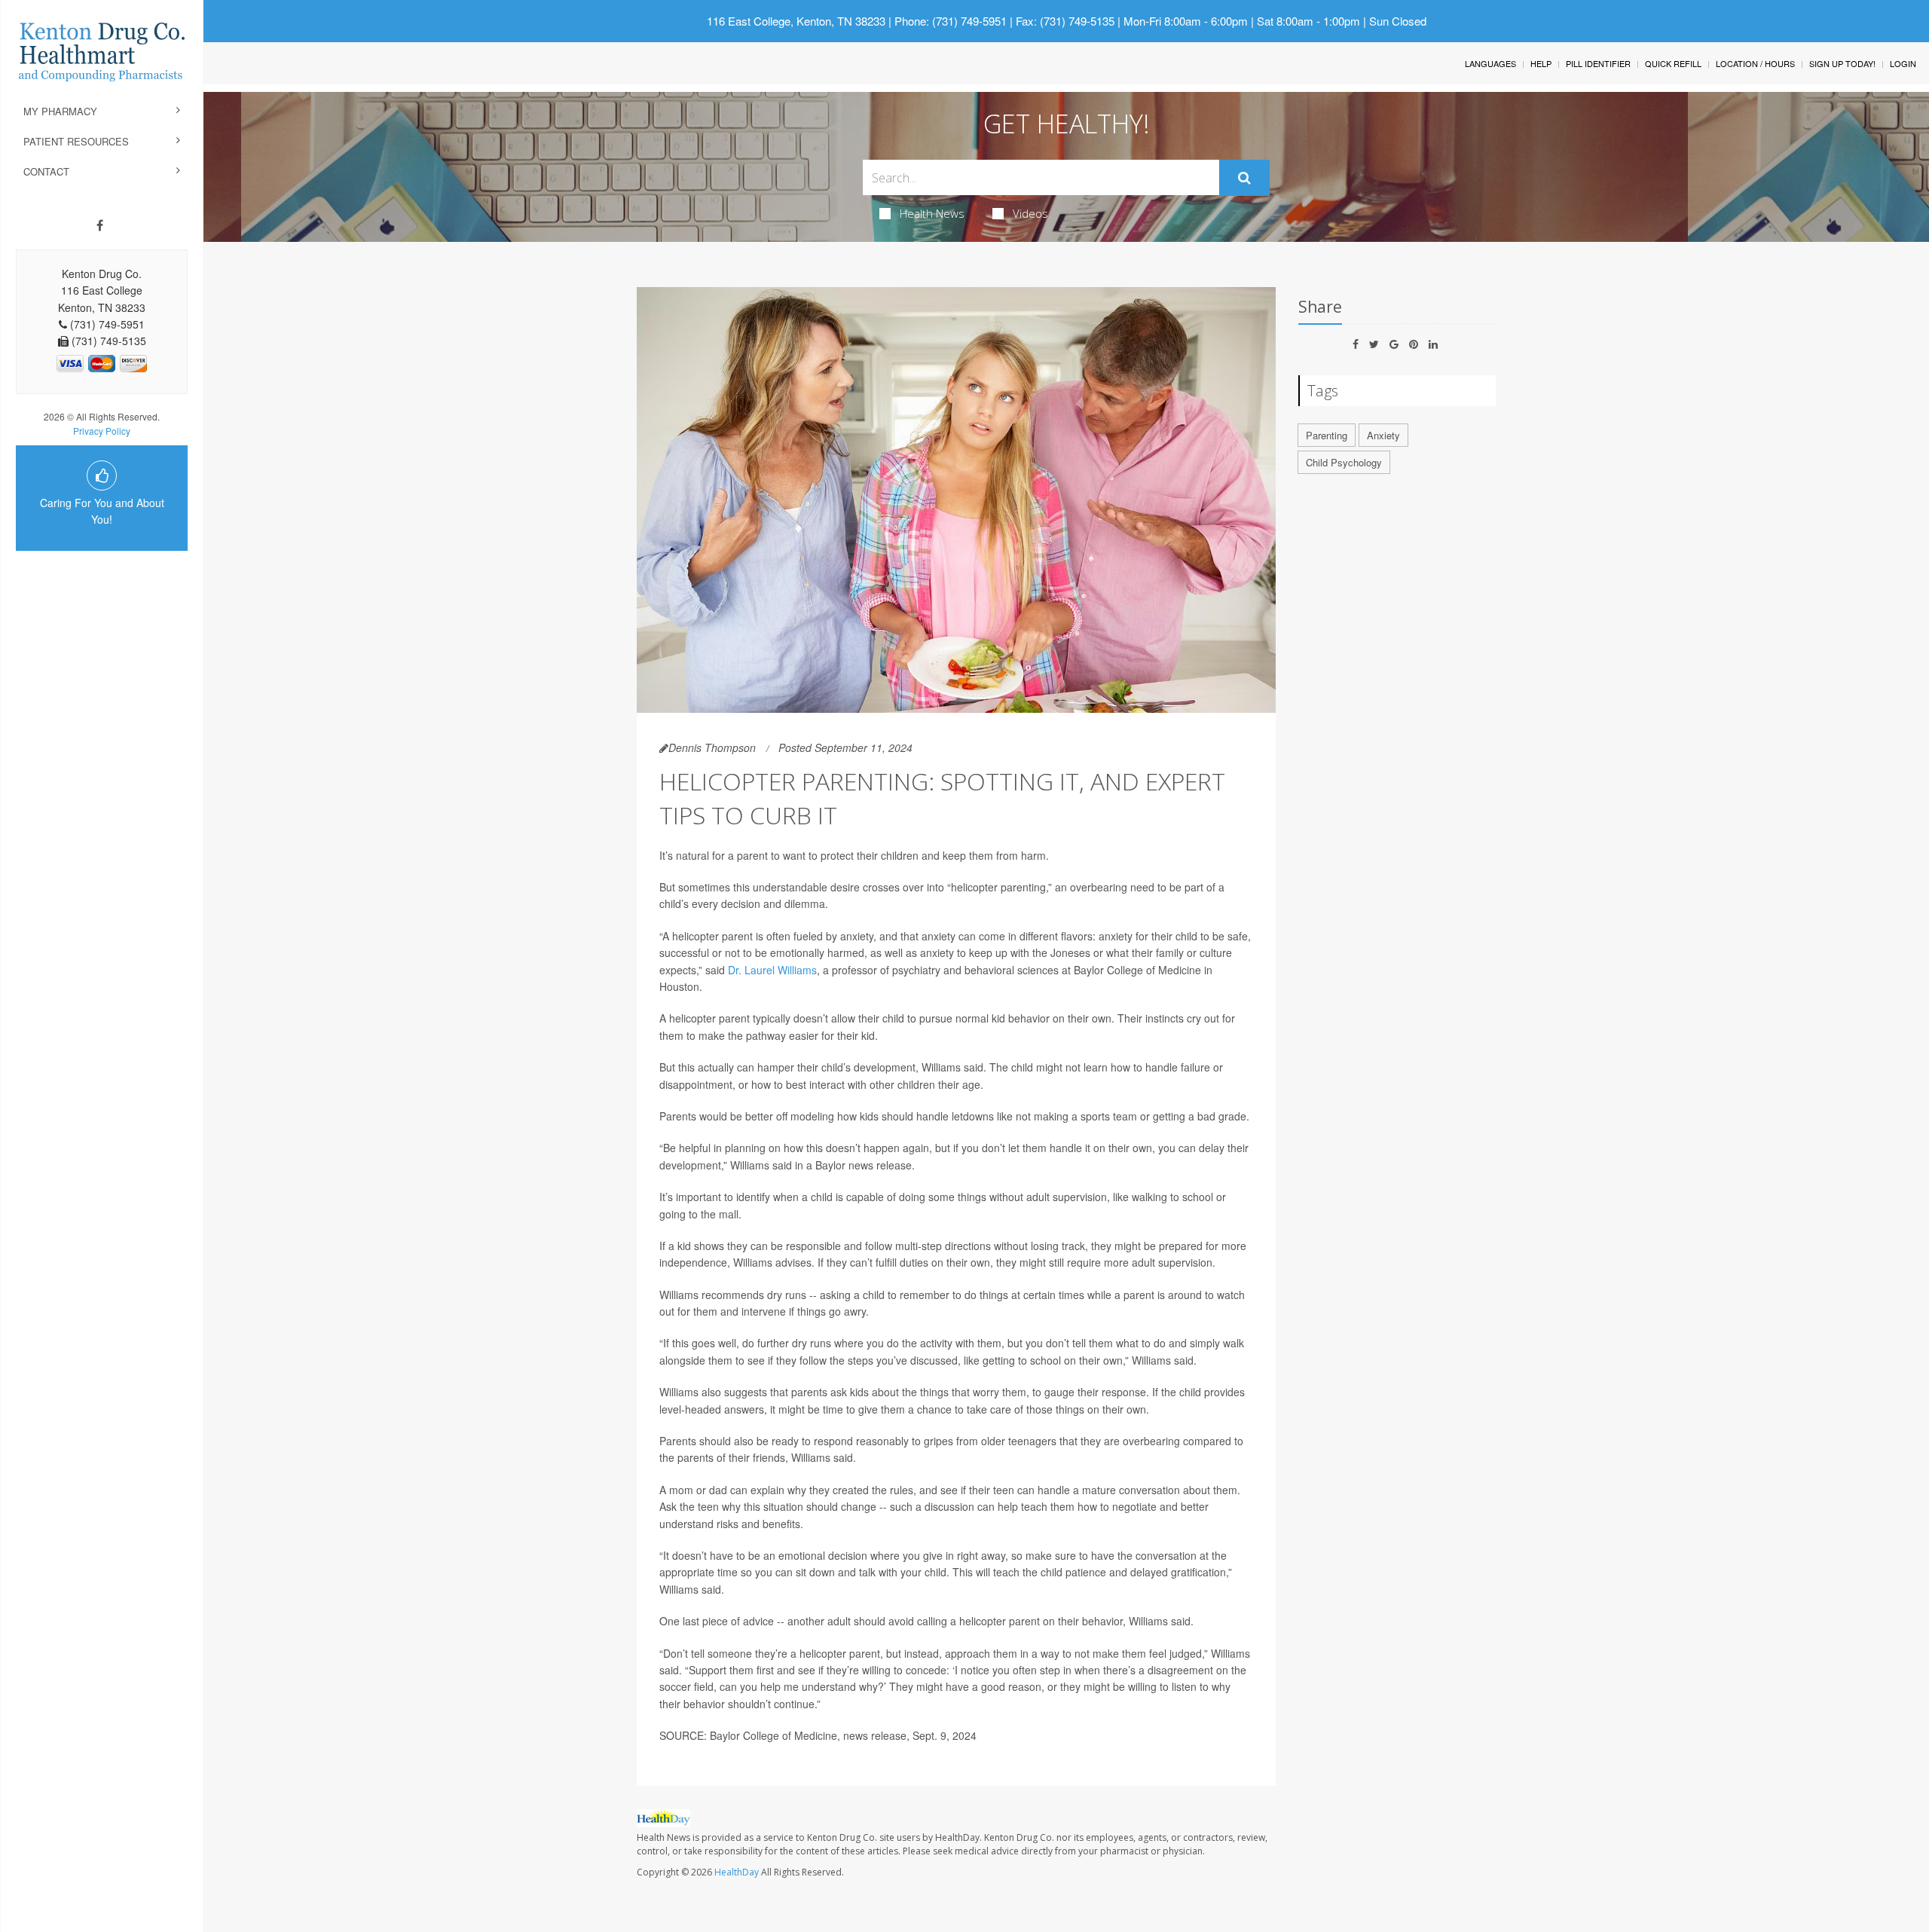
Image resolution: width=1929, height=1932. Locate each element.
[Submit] (1244, 178)
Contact (46, 171)
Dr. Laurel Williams (772, 970)
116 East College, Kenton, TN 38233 (796, 21)
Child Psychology (1344, 462)
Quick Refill (1673, 63)
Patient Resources (76, 141)
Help (1541, 63)
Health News (932, 213)
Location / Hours (1755, 63)
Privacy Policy (102, 431)
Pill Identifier (1598, 63)
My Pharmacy (60, 111)
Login (1903, 63)
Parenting (1327, 435)
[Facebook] (100, 225)
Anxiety (1383, 435)
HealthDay (737, 1872)
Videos (1030, 213)
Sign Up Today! (1842, 63)
